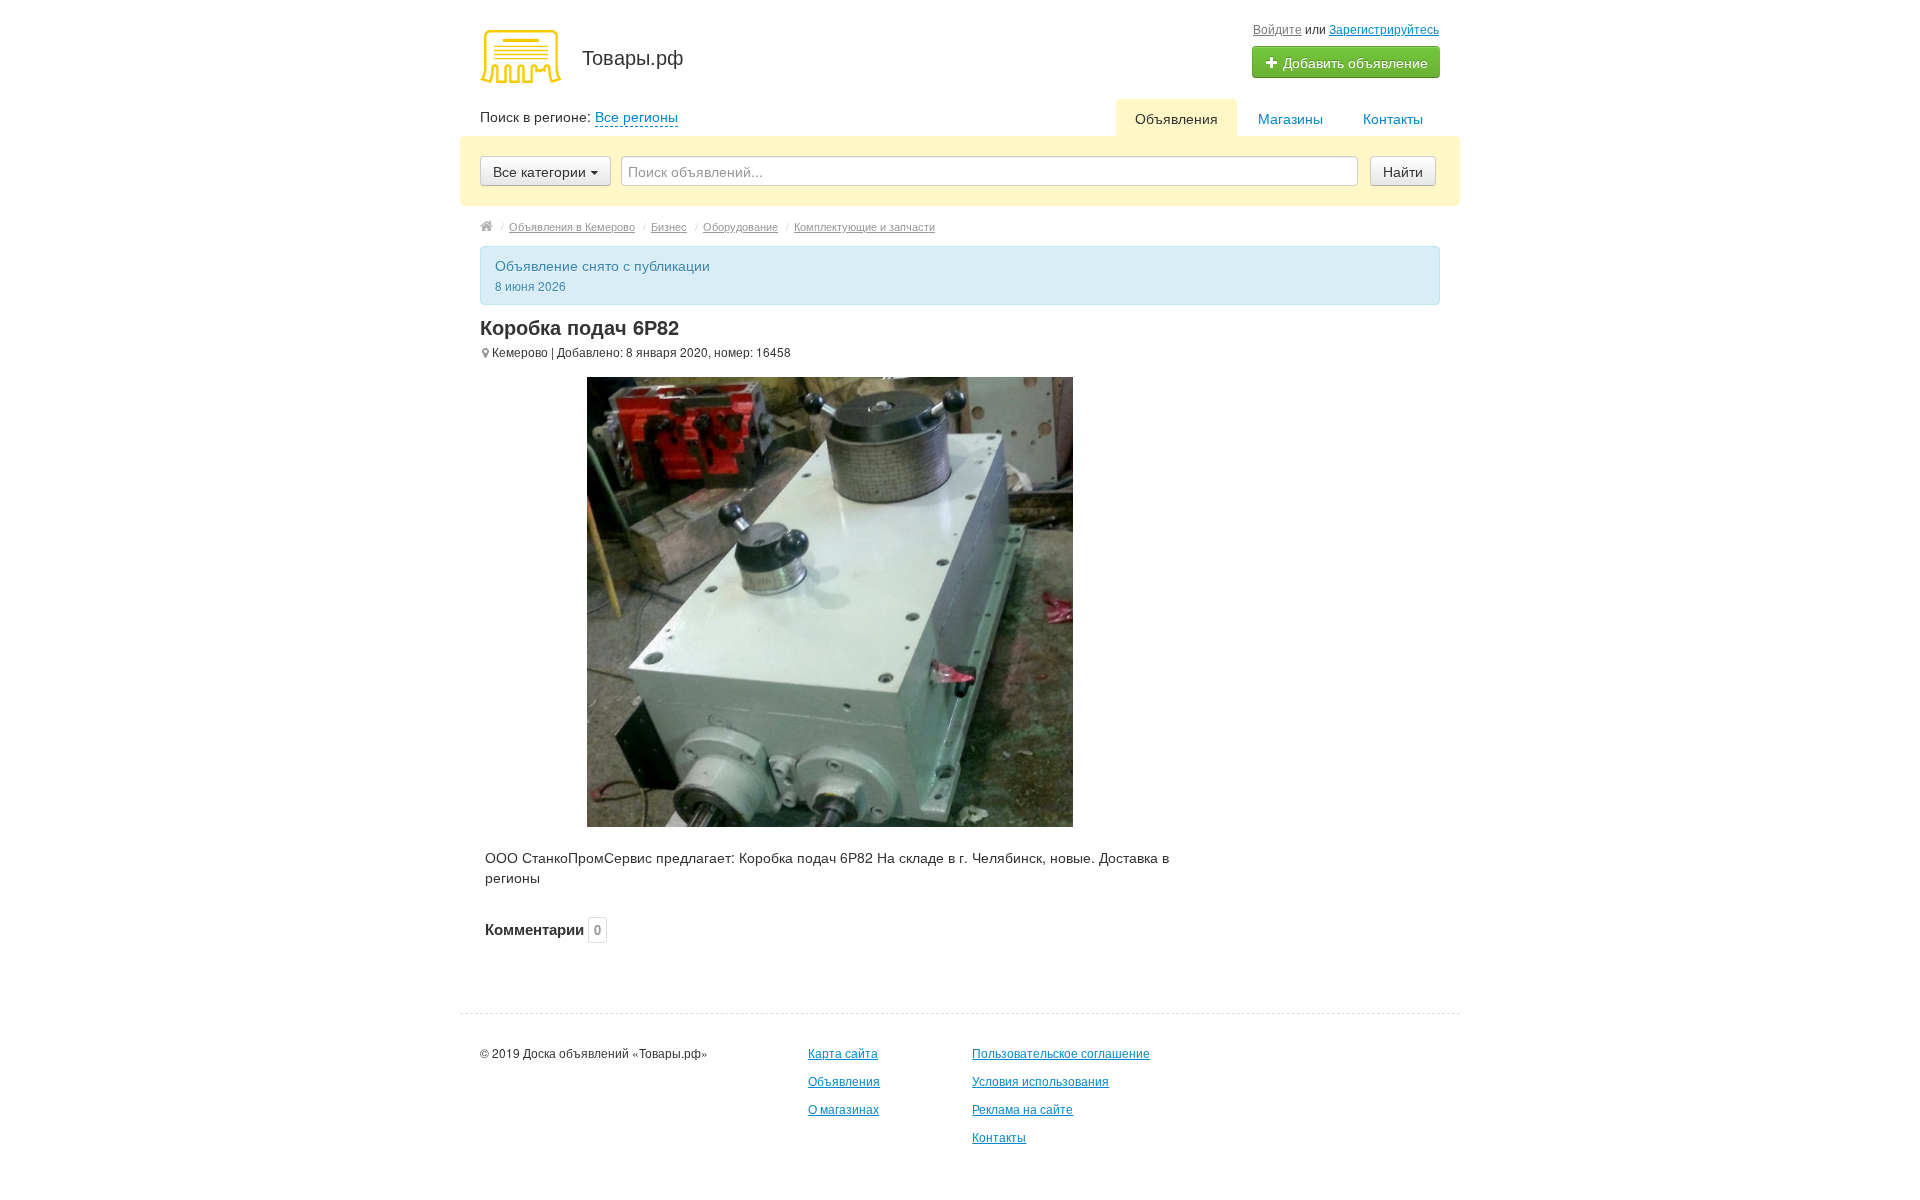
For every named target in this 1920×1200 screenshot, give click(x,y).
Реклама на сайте (1022, 1108)
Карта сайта (843, 1052)
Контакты (1393, 118)
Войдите (1277, 28)
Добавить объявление (1353, 62)
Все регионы (636, 116)
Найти (1403, 171)
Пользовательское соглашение (1061, 1052)
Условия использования (1040, 1080)
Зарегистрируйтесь (1384, 28)
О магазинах (843, 1108)
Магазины (1290, 118)
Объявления (1176, 118)
